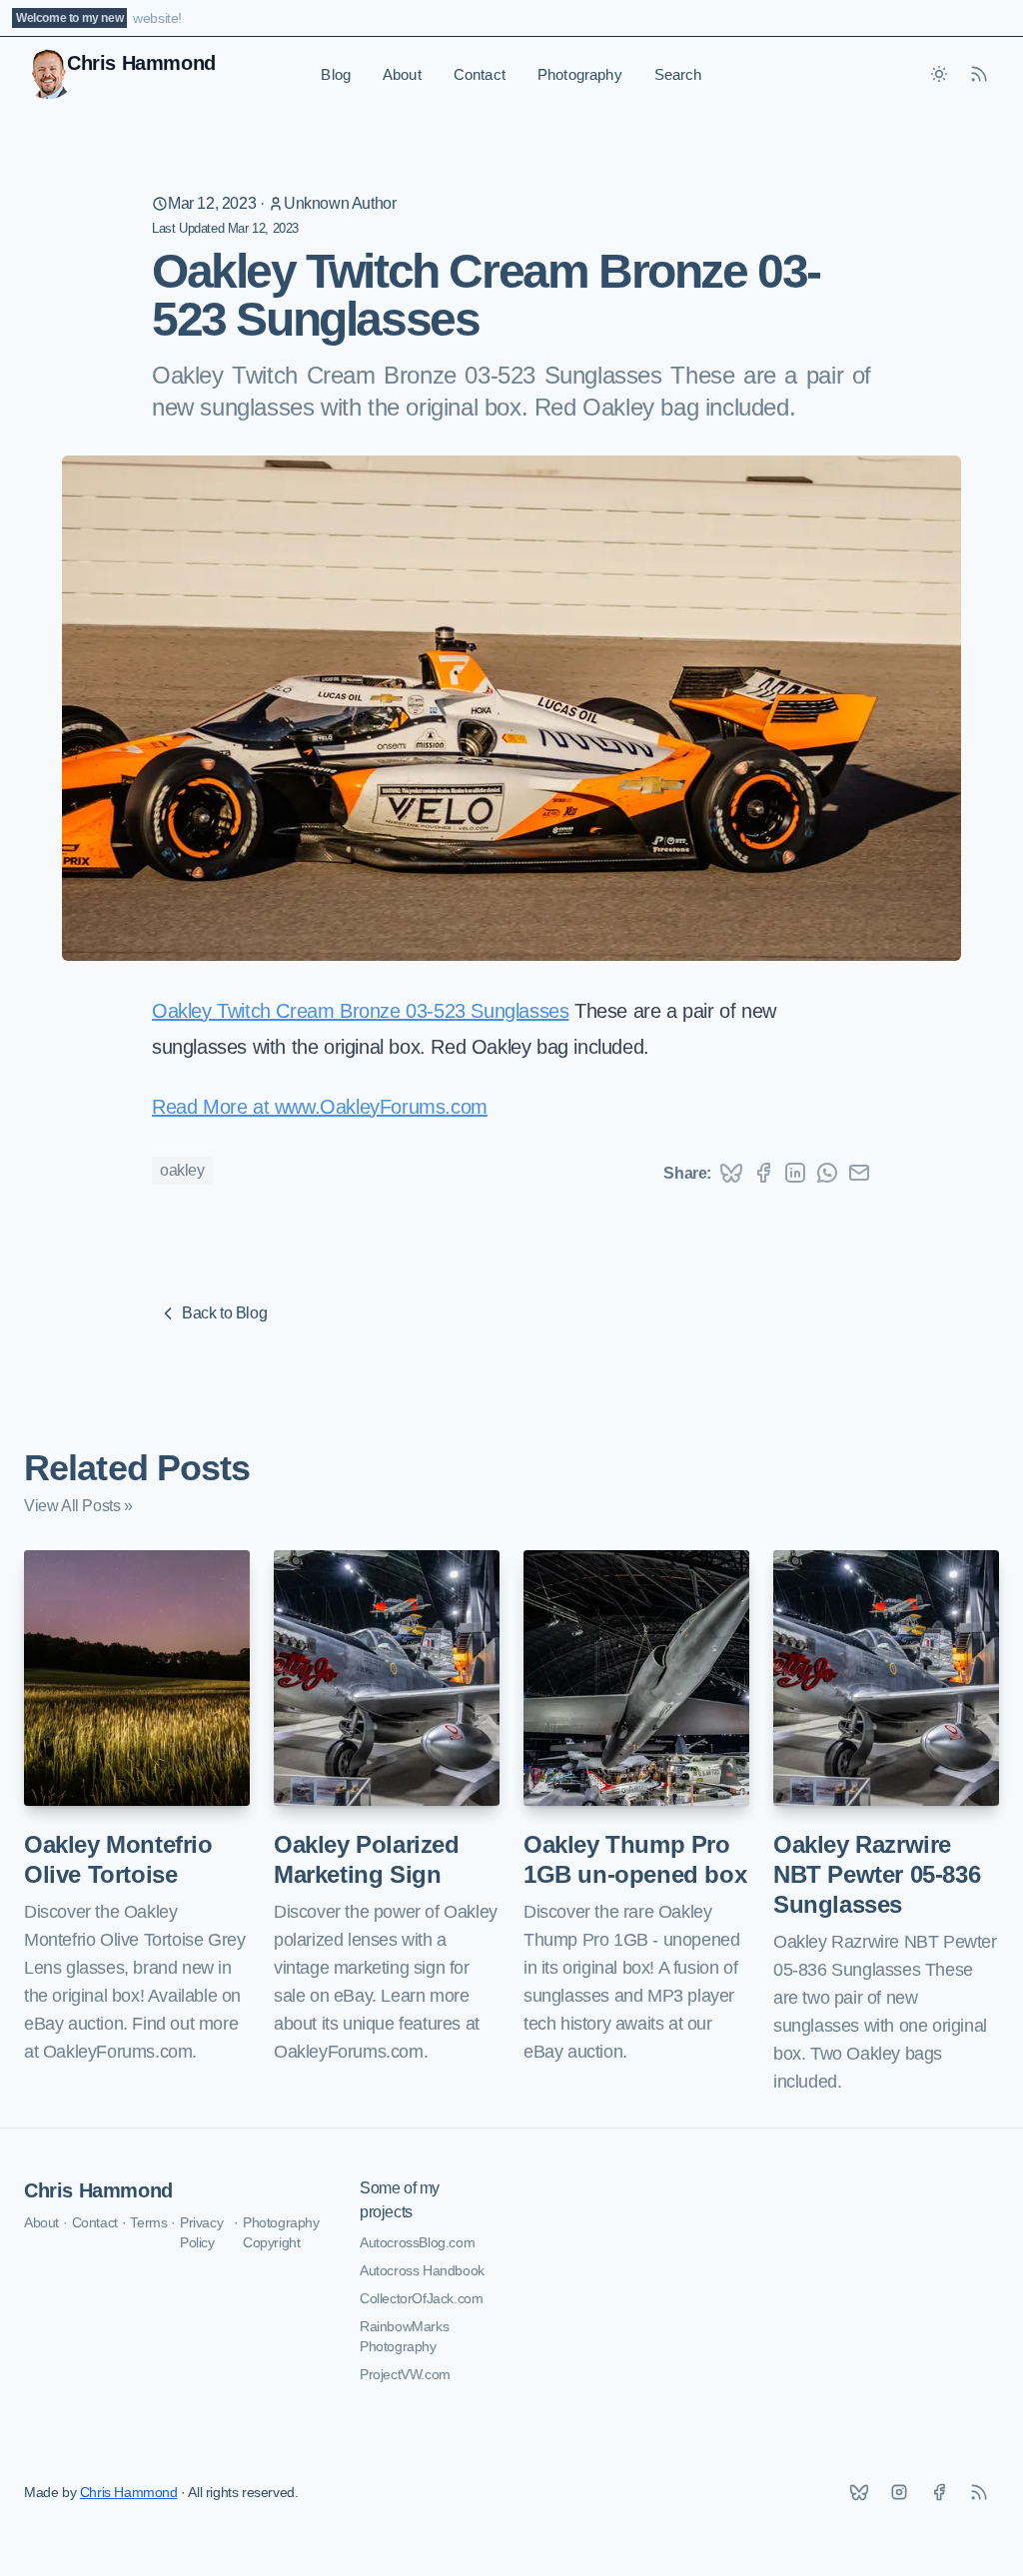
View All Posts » (78, 1506)
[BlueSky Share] (731, 1173)
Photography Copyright (281, 2232)
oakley (182, 1170)
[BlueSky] (859, 2492)
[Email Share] (859, 1173)
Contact (480, 74)
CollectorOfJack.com (421, 2298)
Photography (580, 74)
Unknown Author (340, 203)
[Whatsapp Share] (827, 1173)
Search (678, 74)
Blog (336, 74)
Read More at (213, 1107)
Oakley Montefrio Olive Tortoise (118, 1859)
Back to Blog (224, 1313)
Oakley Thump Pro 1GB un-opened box (635, 1859)
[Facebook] (939, 2492)
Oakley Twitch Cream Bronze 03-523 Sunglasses (360, 1011)
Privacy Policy (201, 2232)
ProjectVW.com (405, 2374)
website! (157, 18)
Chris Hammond (98, 2190)
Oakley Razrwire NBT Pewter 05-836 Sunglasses (877, 1874)
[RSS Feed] (979, 74)
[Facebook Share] (763, 1173)
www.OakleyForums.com (381, 1107)
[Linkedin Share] (795, 1173)
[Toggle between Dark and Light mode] (939, 74)
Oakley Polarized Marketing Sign (367, 1859)
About (402, 74)
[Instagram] (899, 2492)
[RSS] (979, 2492)
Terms (148, 2222)
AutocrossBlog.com (417, 2242)
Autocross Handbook (422, 2270)
